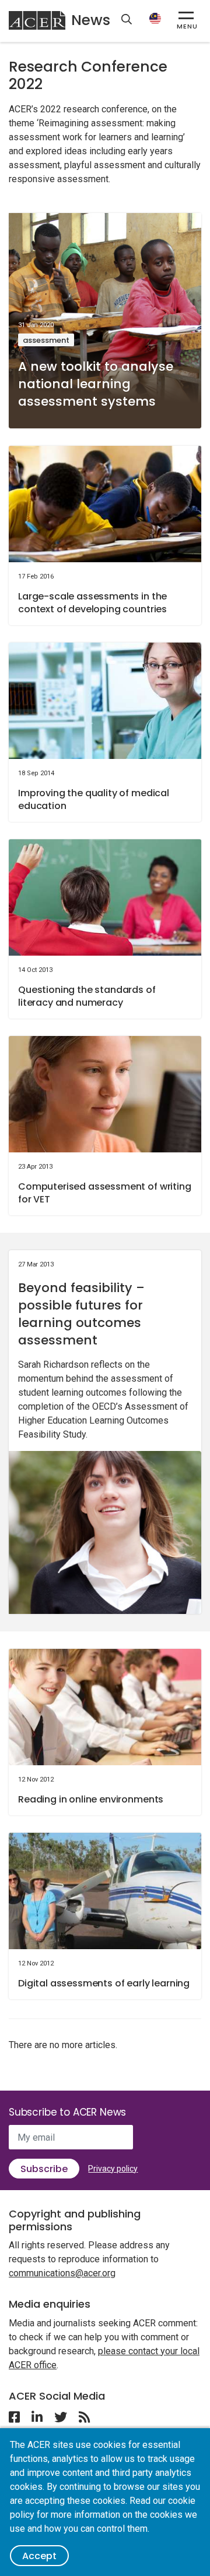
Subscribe (44, 2169)
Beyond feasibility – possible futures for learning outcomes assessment (81, 1314)
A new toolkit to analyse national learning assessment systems (96, 384)
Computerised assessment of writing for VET (105, 1193)
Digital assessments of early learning (104, 1983)
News (91, 20)
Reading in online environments (91, 1799)
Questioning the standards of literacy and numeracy (87, 996)
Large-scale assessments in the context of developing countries (92, 603)
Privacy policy (113, 2169)
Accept (39, 2556)
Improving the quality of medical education (94, 799)
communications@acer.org (62, 2273)
